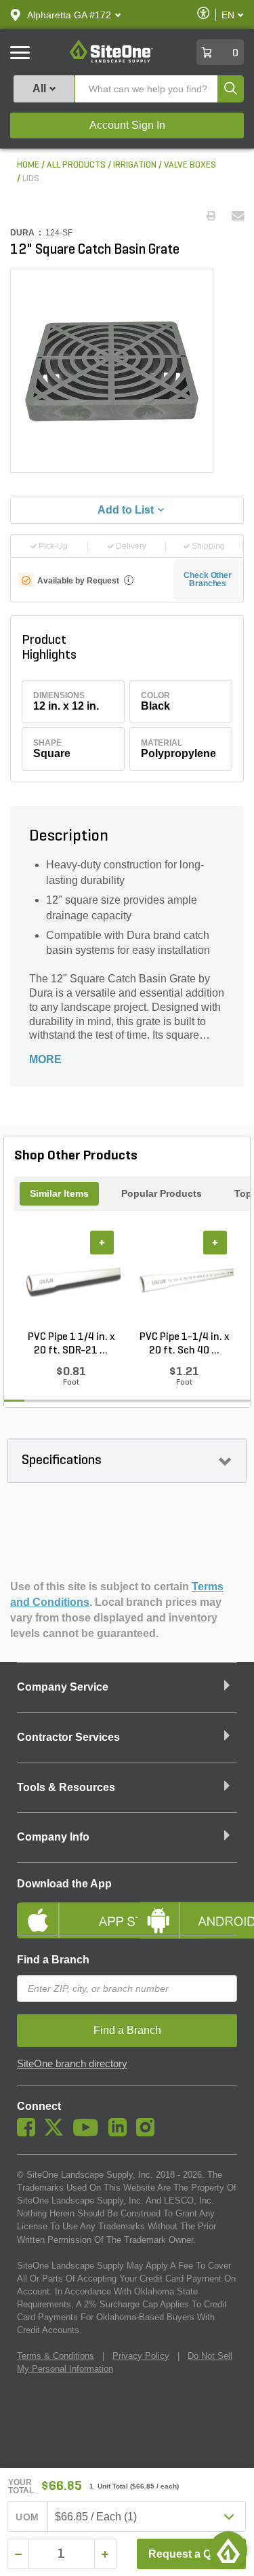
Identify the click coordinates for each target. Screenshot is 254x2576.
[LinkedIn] (121, 2133)
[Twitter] (57, 2133)
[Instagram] (149, 2133)
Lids (31, 179)
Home (28, 165)
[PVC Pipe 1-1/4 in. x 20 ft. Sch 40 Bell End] (184, 1280)
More (45, 1059)
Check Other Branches (208, 579)
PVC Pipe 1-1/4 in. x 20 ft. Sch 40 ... (184, 1344)
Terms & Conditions (56, 2356)
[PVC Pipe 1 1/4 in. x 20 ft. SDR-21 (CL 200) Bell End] (71, 1280)
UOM (27, 2517)
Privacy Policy (141, 2356)
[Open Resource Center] (228, 2550)
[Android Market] (188, 1909)
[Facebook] (29, 2133)
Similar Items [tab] (59, 1193)
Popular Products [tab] (162, 1193)
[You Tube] (89, 2133)
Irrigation (135, 165)
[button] (69, 15)
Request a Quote (191, 2554)
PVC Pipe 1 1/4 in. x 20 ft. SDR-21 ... (71, 1344)
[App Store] (67, 1909)
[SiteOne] (111, 60)
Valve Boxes (190, 165)
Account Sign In (127, 125)
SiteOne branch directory (72, 2064)
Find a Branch (53, 1960)
